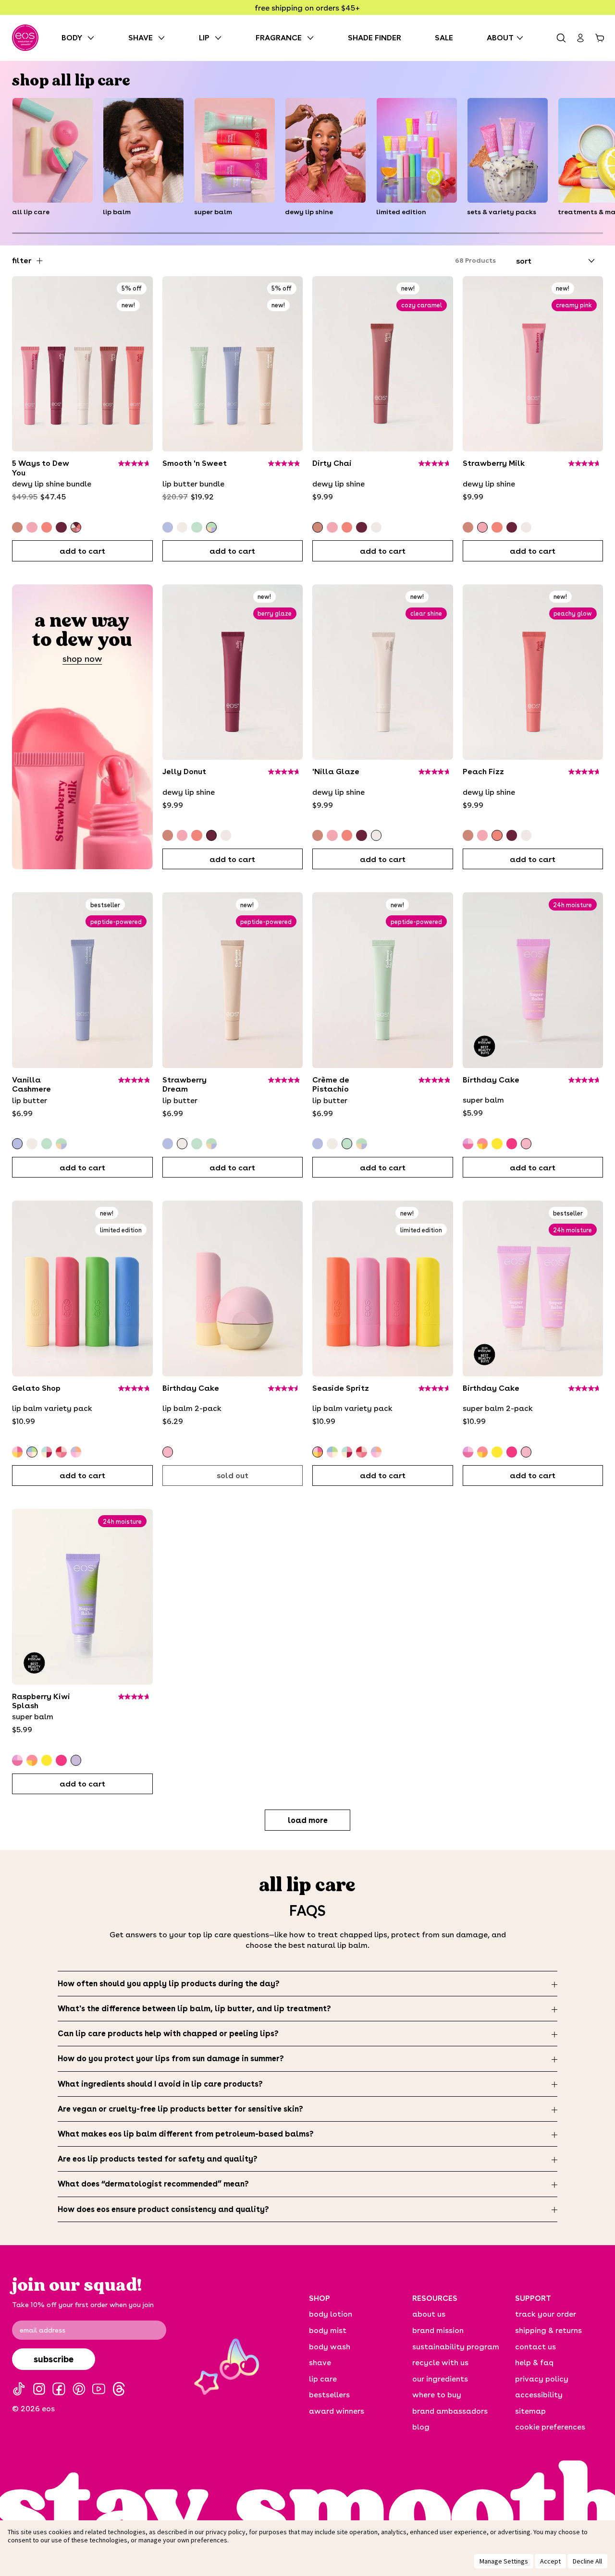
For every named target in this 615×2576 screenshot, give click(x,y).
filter (22, 260)
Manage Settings (504, 2561)
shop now (82, 659)
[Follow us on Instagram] (39, 2389)
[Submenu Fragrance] (313, 38)
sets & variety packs (502, 212)
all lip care (31, 212)
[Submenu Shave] (164, 38)
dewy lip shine (309, 212)
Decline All (587, 2561)
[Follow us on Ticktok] (19, 2389)
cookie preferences (550, 2426)
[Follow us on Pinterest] (79, 2389)
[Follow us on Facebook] (59, 2389)
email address (43, 2330)
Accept (550, 2561)
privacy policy (226, 2532)
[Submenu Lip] (221, 38)
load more (308, 1820)
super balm (213, 212)
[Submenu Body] (93, 38)
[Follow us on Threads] (119, 2389)
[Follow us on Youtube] (99, 2389)
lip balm (117, 212)
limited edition (401, 212)
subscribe (54, 2359)
